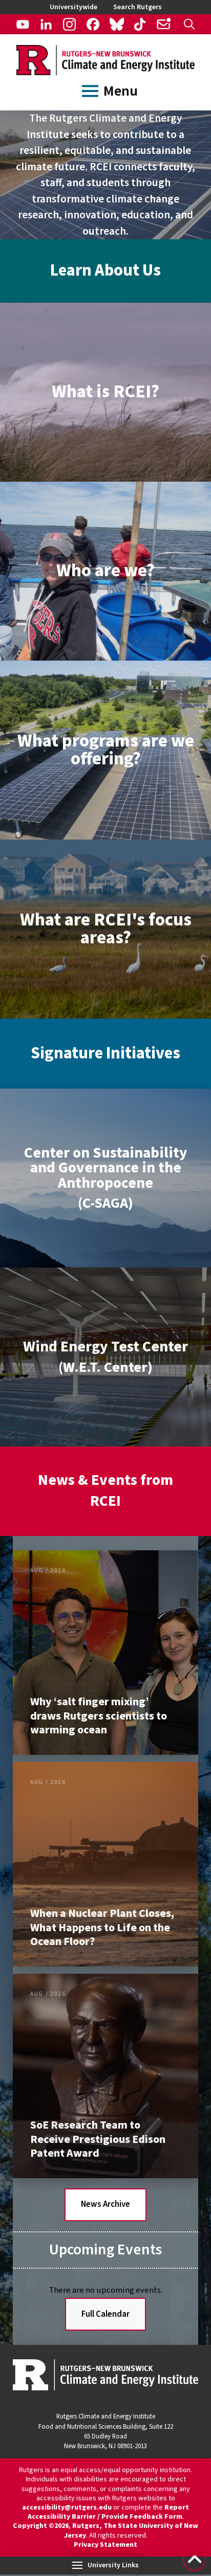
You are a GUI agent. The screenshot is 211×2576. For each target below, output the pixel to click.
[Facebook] (93, 24)
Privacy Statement (105, 2545)
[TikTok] (140, 24)
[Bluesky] (117, 24)
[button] (190, 24)
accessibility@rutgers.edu (67, 2507)
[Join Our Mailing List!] (164, 24)
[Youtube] (23, 24)
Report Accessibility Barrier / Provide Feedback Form (109, 2512)
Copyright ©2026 (41, 2526)
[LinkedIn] (46, 24)
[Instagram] (69, 24)
